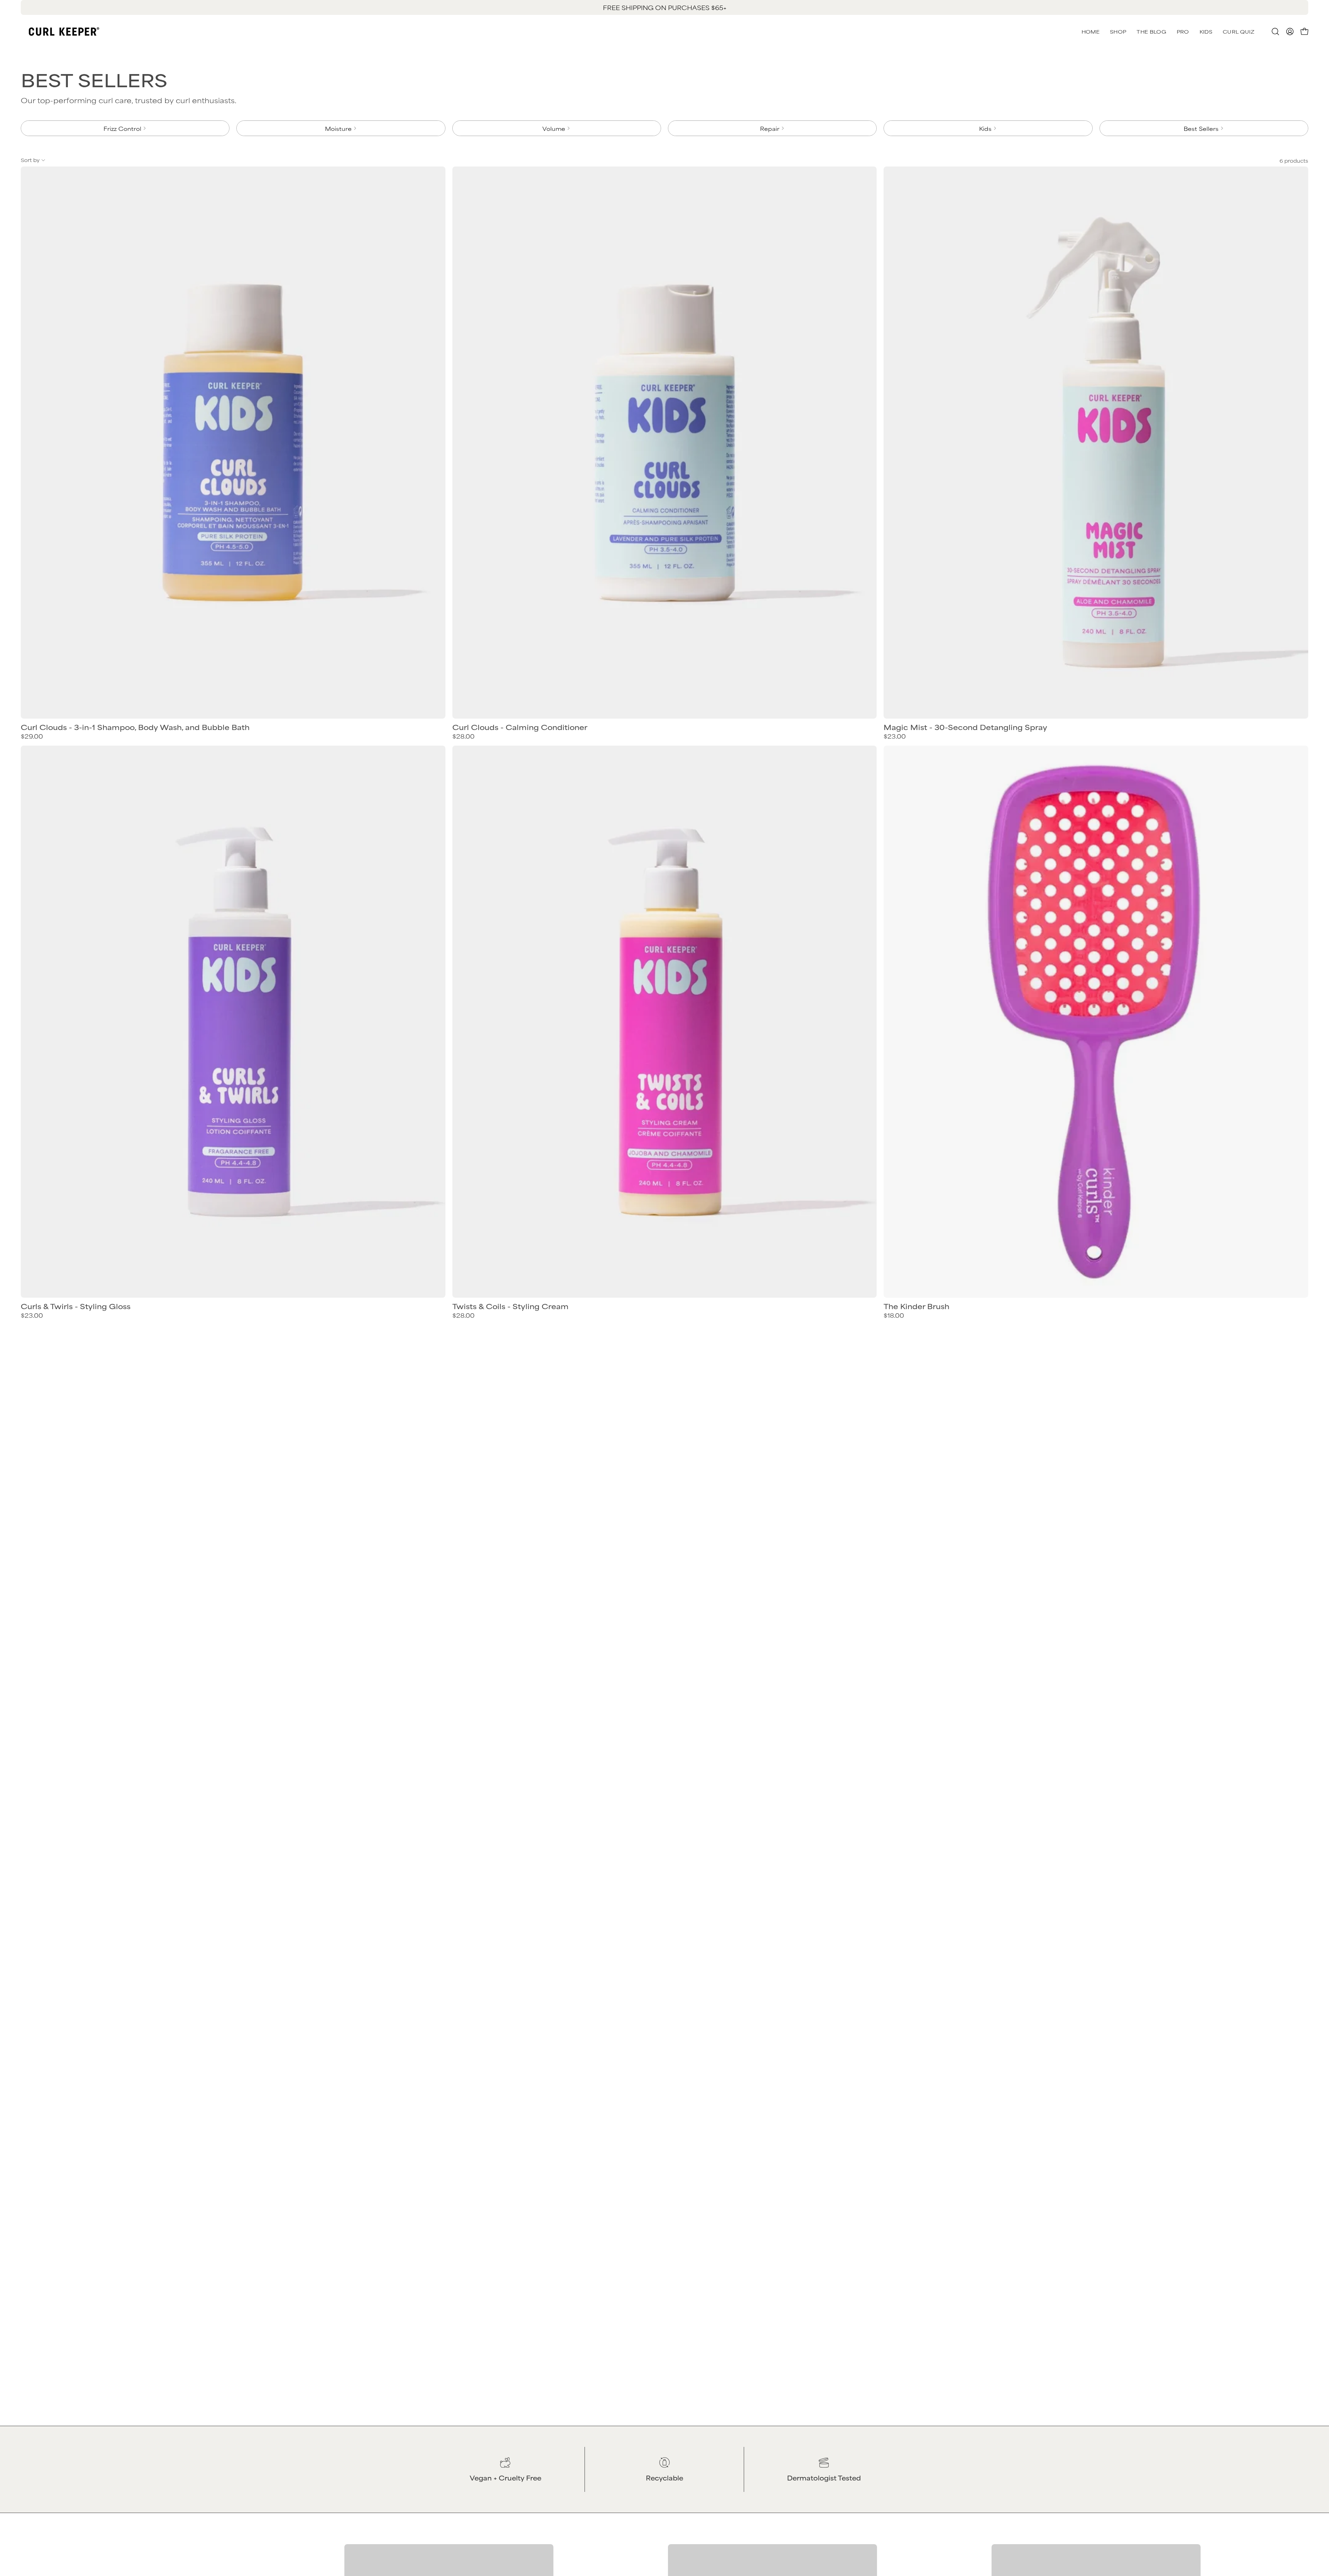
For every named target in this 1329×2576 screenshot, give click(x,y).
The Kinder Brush (916, 1306)
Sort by (30, 160)
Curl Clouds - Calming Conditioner (520, 727)
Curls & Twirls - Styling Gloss (76, 1306)
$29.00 (32, 736)
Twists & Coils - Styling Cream (510, 1306)
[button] (1238, 31)
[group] (664, 7)
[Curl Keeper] (64, 31)
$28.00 (463, 736)
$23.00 (895, 736)
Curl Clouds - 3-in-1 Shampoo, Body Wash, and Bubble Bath (135, 727)
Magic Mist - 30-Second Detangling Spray (965, 727)
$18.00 (894, 1315)
